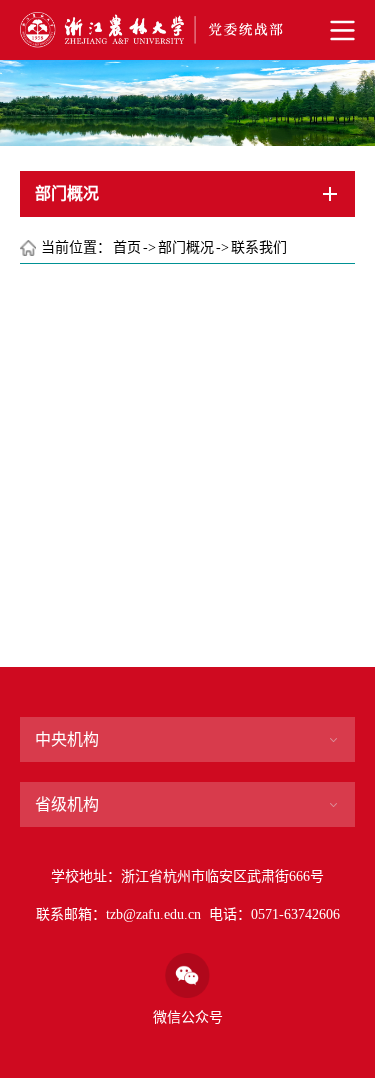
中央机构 (67, 739)
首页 (127, 247)
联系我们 (259, 247)
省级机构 (67, 804)
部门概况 (186, 247)
